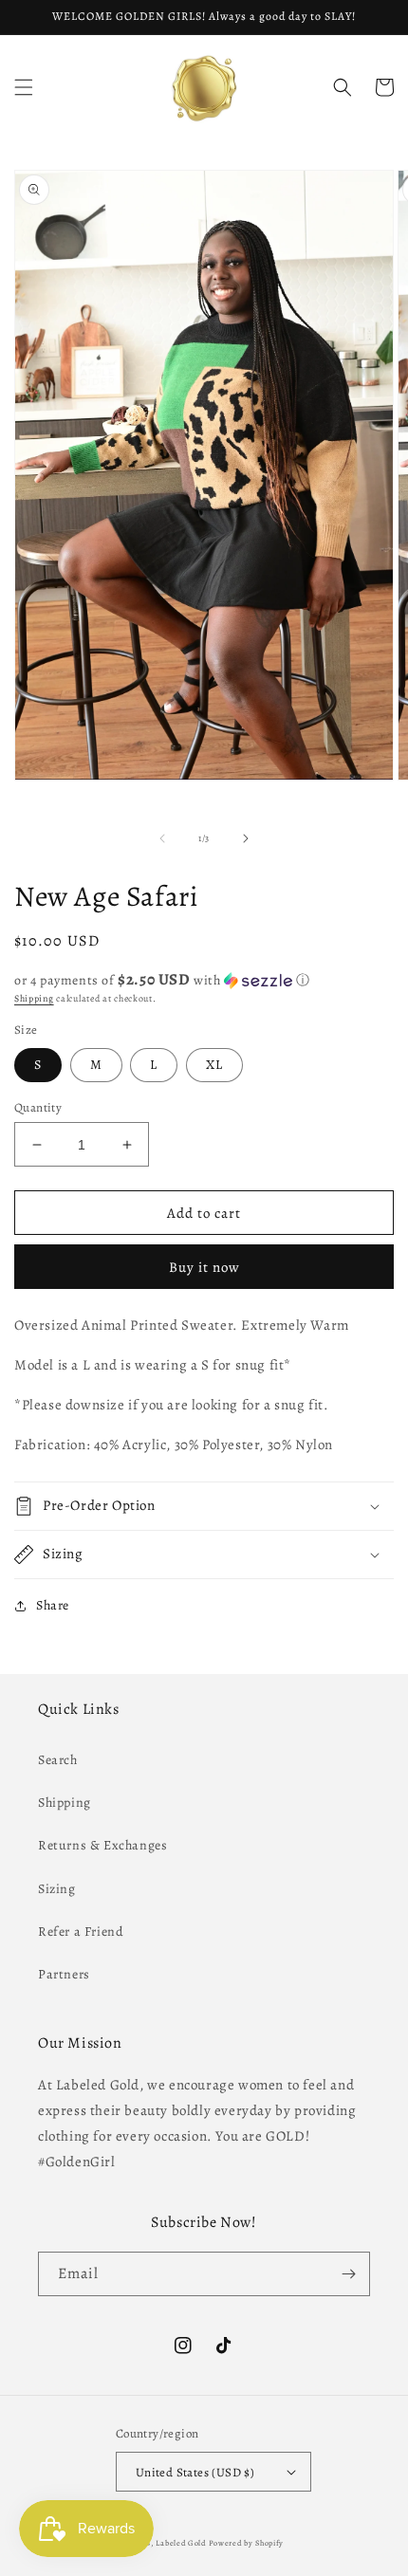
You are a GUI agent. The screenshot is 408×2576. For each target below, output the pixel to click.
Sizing (57, 1889)
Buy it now (204, 1267)
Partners (64, 1974)
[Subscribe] (348, 2274)
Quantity (38, 1107)
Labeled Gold (180, 2543)
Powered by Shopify (247, 2543)
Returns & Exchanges (102, 1845)
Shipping (34, 998)
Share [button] (53, 1605)
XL (214, 1065)
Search (58, 1760)
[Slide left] (162, 838)
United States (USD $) (195, 2472)
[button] (24, 87)
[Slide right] (246, 838)
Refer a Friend (81, 1932)
